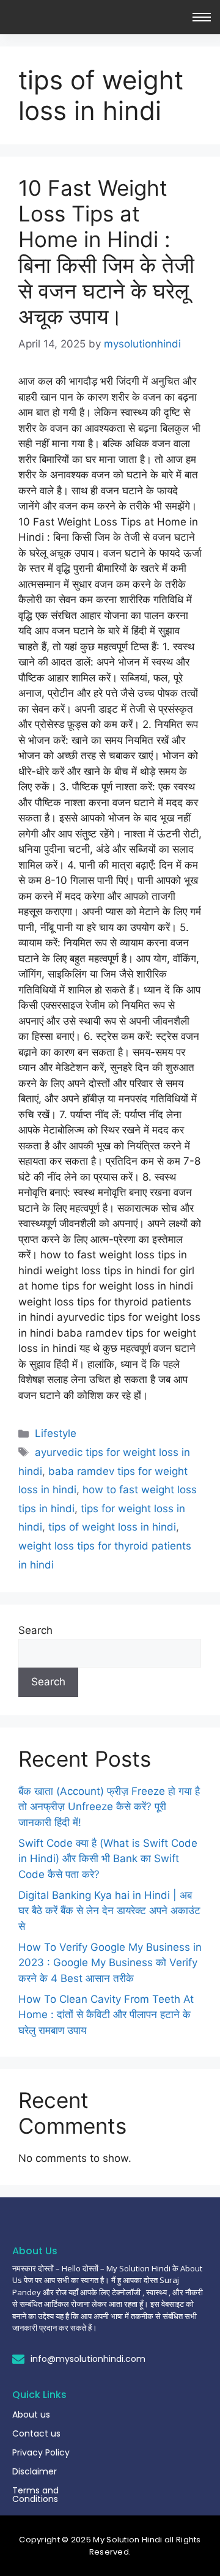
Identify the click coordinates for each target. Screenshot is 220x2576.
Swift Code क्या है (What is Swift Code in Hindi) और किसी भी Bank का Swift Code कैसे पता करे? (108, 1859)
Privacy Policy (41, 2452)
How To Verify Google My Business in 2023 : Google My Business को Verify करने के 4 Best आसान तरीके (110, 1963)
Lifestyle (56, 1433)
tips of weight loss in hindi (112, 1527)
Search (35, 1630)
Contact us (36, 2433)
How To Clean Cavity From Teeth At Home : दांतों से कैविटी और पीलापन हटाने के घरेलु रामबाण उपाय (106, 2015)
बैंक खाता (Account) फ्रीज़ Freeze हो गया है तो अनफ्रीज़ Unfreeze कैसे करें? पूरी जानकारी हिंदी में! (109, 1807)
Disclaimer (35, 2471)
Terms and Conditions (35, 2495)
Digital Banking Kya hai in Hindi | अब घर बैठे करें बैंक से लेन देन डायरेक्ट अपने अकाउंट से (109, 1911)
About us (31, 2415)
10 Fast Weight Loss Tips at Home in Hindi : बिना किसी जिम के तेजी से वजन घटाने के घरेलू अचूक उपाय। (106, 252)
